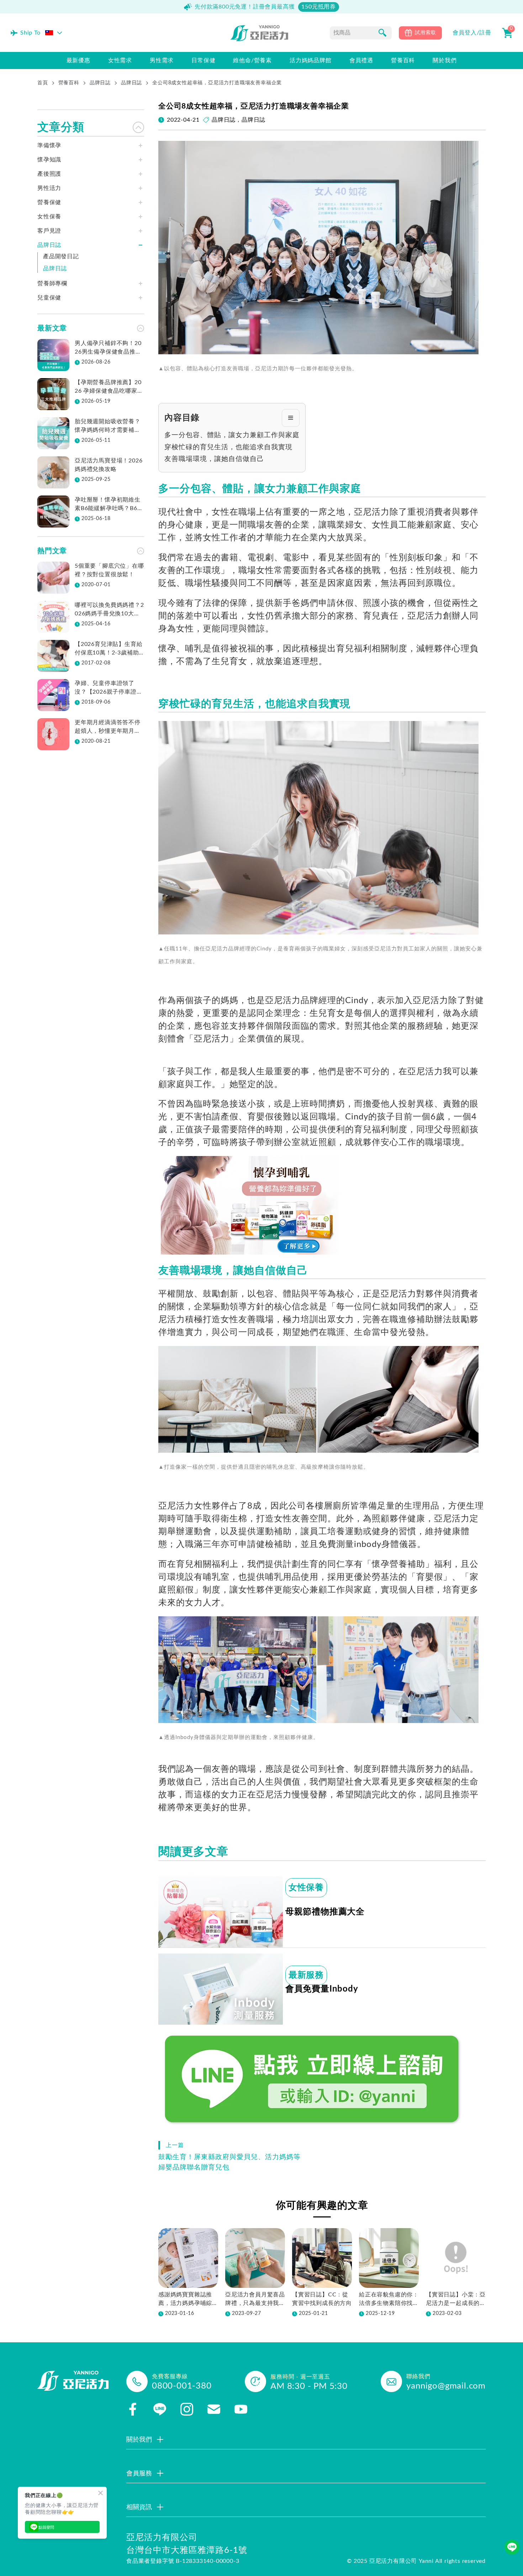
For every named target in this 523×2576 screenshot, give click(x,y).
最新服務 (306, 1975)
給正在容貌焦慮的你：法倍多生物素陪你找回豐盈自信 (389, 2300)
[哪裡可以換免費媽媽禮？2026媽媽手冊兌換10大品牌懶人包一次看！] (53, 617)
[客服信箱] (214, 2409)
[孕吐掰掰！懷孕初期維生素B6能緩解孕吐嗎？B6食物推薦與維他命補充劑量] (53, 512)
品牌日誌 (100, 83)
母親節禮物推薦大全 (325, 1912)
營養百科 (69, 83)
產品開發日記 (61, 256)
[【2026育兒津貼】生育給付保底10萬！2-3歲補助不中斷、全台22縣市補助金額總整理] (53, 656)
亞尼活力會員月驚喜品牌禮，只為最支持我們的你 (255, 2300)
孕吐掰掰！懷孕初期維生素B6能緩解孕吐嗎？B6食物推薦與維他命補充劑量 (109, 505)
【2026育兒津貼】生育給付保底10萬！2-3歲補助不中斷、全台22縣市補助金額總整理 (109, 649)
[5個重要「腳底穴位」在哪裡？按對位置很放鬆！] (53, 578)
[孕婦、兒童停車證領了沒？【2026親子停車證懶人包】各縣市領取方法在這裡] (53, 695)
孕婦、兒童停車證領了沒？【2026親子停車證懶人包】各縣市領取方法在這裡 (109, 688)
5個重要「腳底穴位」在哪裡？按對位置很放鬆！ (109, 570)
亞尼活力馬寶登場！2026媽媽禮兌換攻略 (109, 465)
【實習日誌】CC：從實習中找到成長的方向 (322, 2299)
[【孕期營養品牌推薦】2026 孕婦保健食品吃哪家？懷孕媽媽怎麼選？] (53, 394)
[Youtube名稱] (241, 2409)
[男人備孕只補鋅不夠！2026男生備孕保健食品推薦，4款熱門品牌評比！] (53, 355)
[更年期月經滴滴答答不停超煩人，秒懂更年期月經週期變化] (53, 734)
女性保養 (306, 1888)
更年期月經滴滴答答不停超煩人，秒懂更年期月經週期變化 (108, 727)
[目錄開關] (291, 418)
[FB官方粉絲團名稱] (133, 2409)
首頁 (43, 83)
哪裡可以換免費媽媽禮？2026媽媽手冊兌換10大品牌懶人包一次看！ (109, 610)
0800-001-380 (182, 2386)
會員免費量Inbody (322, 1989)
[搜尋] (382, 33)
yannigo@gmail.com (446, 2386)
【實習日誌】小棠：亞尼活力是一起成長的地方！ (456, 2300)
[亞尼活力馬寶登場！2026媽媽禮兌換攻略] (53, 472)
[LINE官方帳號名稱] (160, 2409)
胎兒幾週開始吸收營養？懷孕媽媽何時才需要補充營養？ (108, 426)
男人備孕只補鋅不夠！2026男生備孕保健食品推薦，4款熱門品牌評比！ (108, 348)
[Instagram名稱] (187, 2409)
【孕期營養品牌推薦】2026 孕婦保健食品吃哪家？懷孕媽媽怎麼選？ (109, 387)
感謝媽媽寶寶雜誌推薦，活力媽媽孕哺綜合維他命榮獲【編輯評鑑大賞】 (188, 2300)
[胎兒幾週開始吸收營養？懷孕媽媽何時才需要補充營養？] (53, 433)
